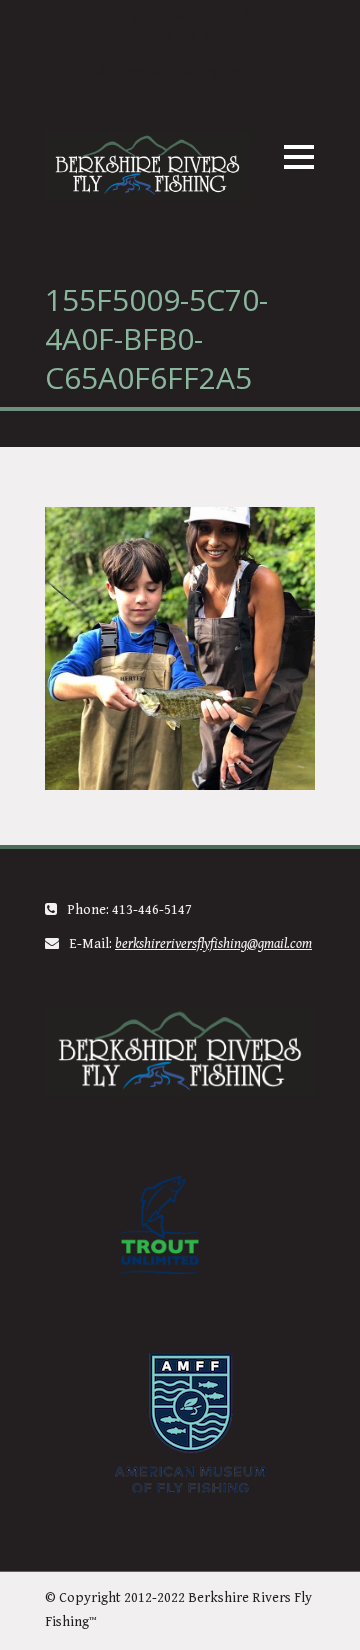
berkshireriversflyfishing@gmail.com (180, 72)
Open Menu (298, 156)
